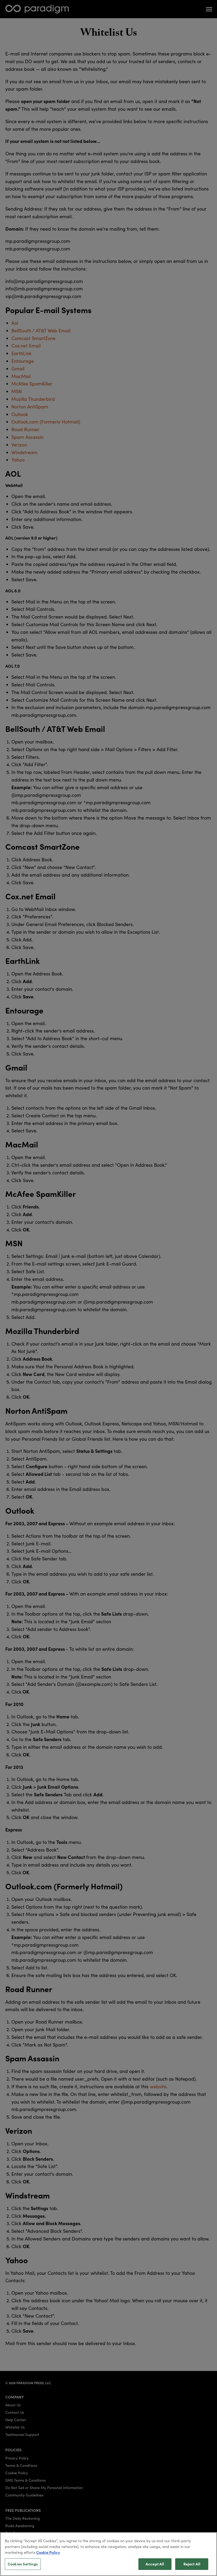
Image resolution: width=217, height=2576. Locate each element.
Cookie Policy (48, 2552)
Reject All (192, 2564)
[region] (108, 2554)
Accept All (155, 2564)
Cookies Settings (23, 2564)
